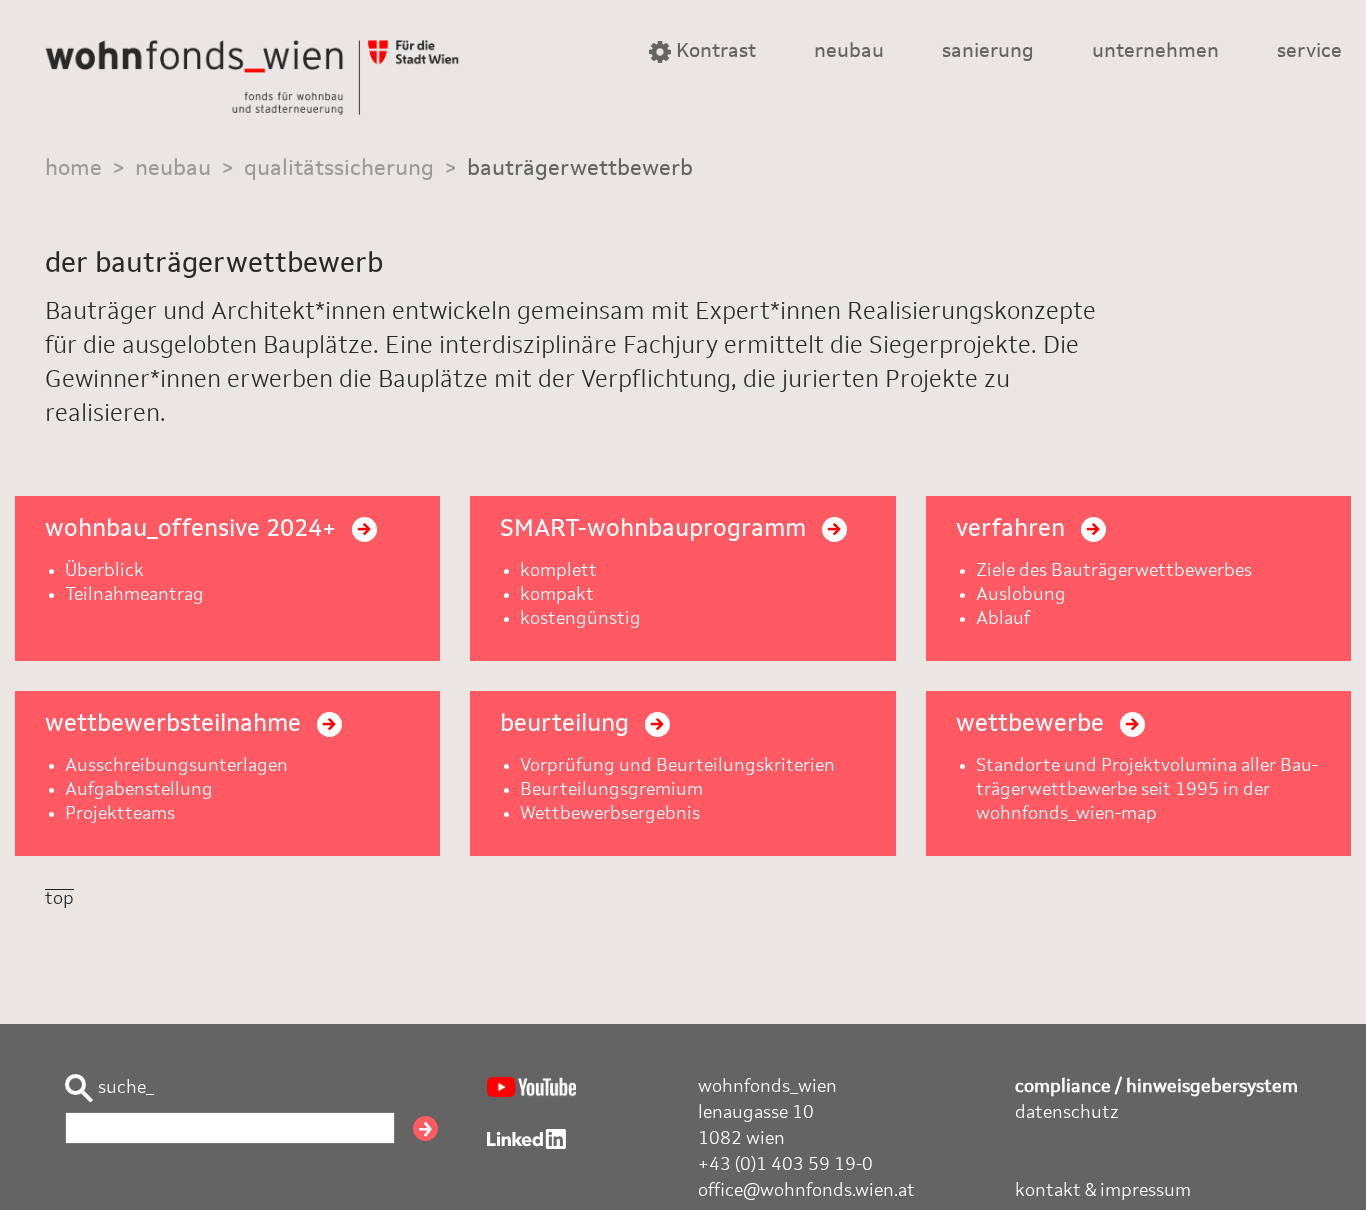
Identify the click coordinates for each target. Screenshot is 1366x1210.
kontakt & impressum (1103, 1191)
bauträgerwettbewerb (580, 169)
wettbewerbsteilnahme (176, 725)
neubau (173, 169)
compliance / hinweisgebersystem (1156, 1087)
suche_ (124, 1088)
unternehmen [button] (1155, 52)
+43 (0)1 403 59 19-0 (785, 1165)
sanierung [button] (988, 52)
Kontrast (713, 52)
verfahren (1013, 530)
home (73, 169)
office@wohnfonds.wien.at (806, 1191)
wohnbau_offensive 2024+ (193, 530)
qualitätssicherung (339, 169)
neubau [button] (849, 52)
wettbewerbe (1033, 725)
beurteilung (567, 725)
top (59, 899)
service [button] (1309, 52)
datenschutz (1067, 1113)
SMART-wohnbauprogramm (656, 530)
